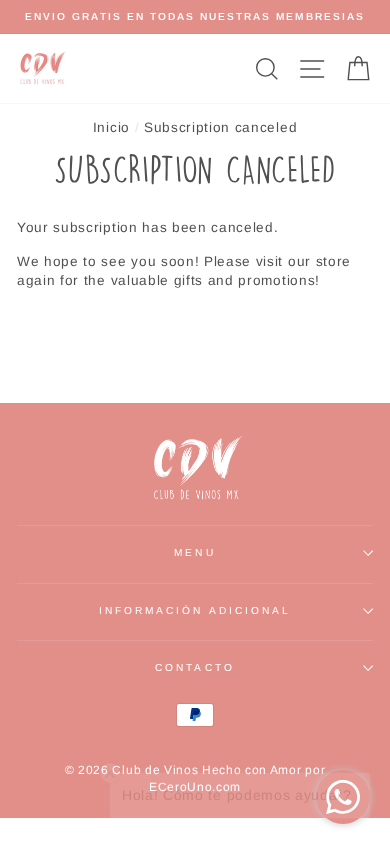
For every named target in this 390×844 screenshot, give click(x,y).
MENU (194, 552)
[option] (195, 17)
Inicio (111, 127)
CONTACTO (194, 667)
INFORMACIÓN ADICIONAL (195, 610)
